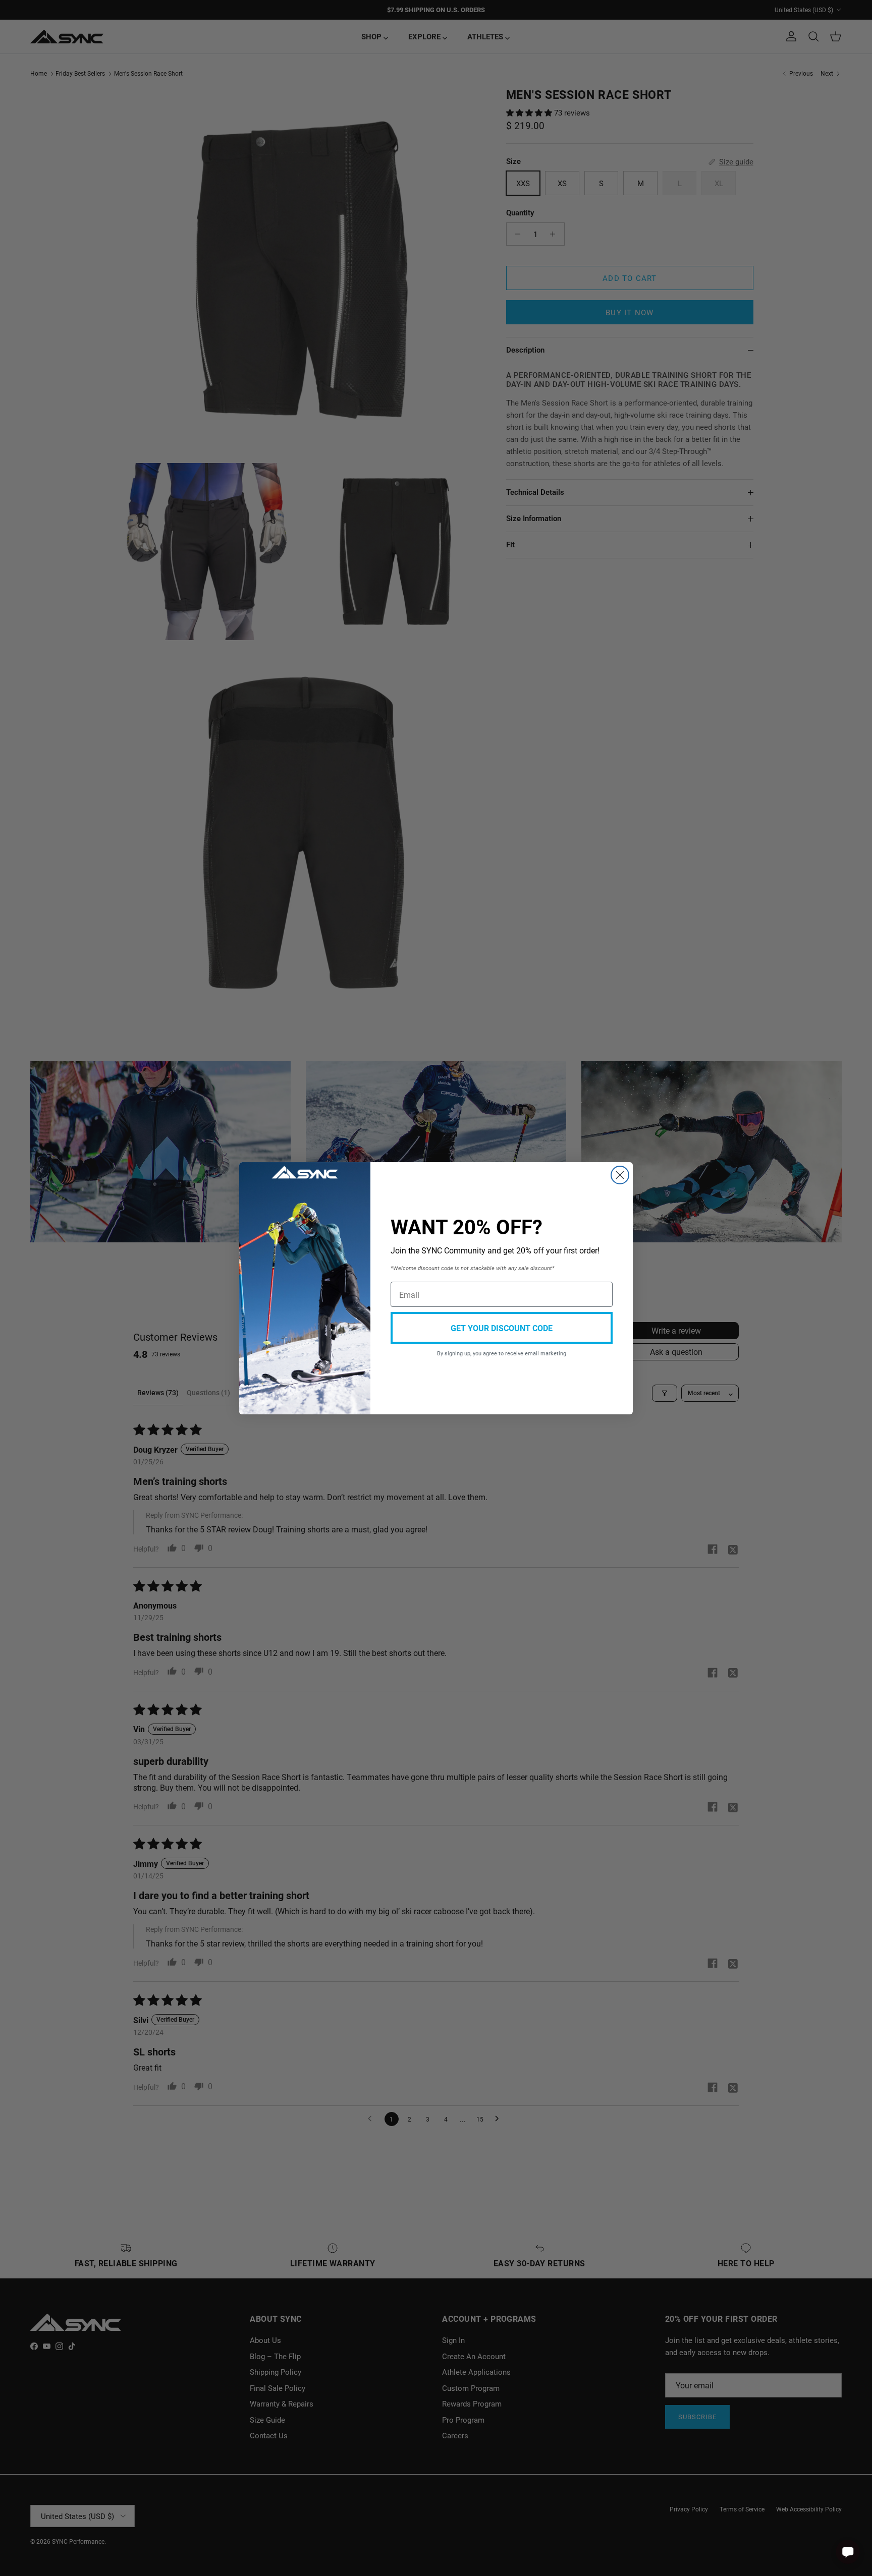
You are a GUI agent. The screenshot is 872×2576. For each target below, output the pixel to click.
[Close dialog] (620, 1175)
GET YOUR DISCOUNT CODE (502, 1328)
